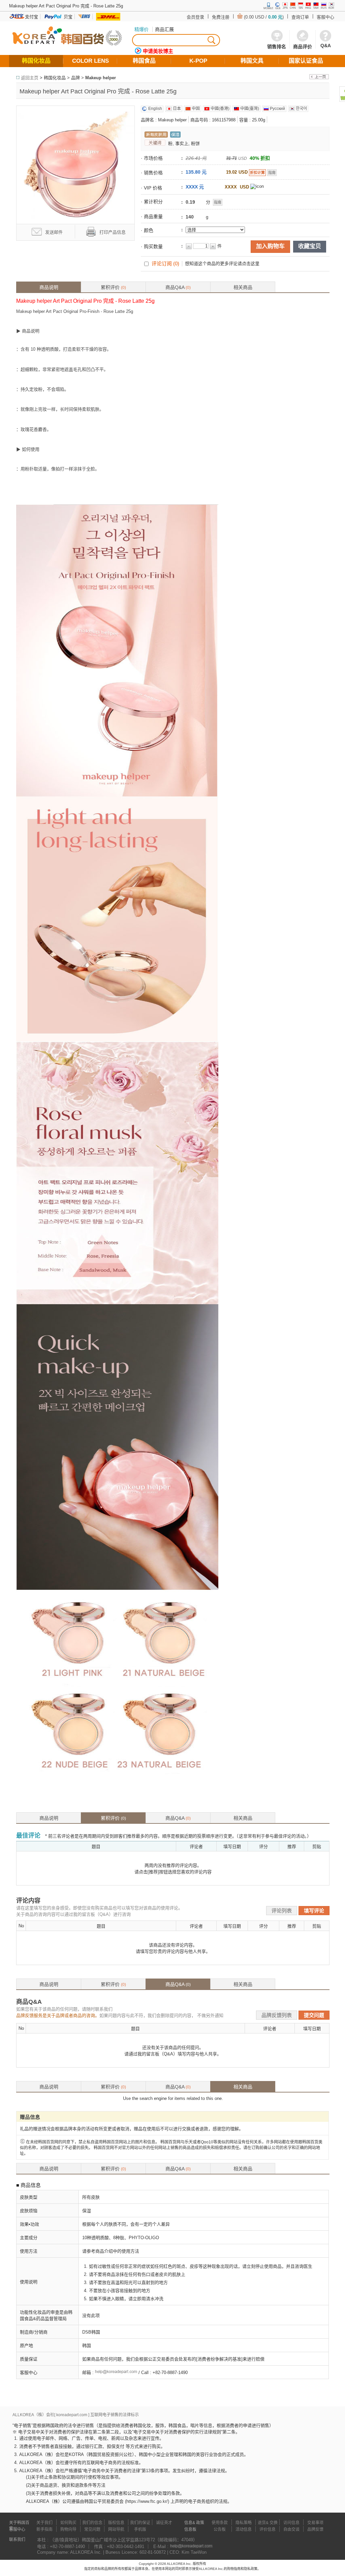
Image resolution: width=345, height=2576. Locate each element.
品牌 (75, 78)
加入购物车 (270, 246)
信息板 (190, 2529)
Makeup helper (101, 78)
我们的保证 (140, 2523)
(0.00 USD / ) (264, 17)
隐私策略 (244, 2523)
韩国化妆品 (55, 78)
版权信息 (116, 2523)
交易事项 (315, 2523)
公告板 (220, 2529)
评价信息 (268, 2529)
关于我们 (44, 2523)
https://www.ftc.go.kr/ (147, 2501)
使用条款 (220, 2523)
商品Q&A (178, 287)
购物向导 (68, 2529)
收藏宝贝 (310, 246)
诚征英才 (164, 2523)
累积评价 (113, 287)
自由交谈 (291, 2529)
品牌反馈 (315, 2529)
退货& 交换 (268, 2523)
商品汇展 (164, 29)
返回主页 (30, 78)
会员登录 (195, 17)
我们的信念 (92, 2523)
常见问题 (92, 2529)
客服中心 (325, 17)
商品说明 (49, 287)
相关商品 (243, 287)
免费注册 (221, 17)
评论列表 (282, 1911)
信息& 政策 (194, 2523)
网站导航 (116, 2529)
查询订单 (300, 17)
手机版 (140, 2529)
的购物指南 (232, 2569)
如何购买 (68, 2523)
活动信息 (244, 2529)
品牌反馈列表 (277, 2015)
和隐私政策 (249, 2569)
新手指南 (44, 2529)
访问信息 (291, 2523)
